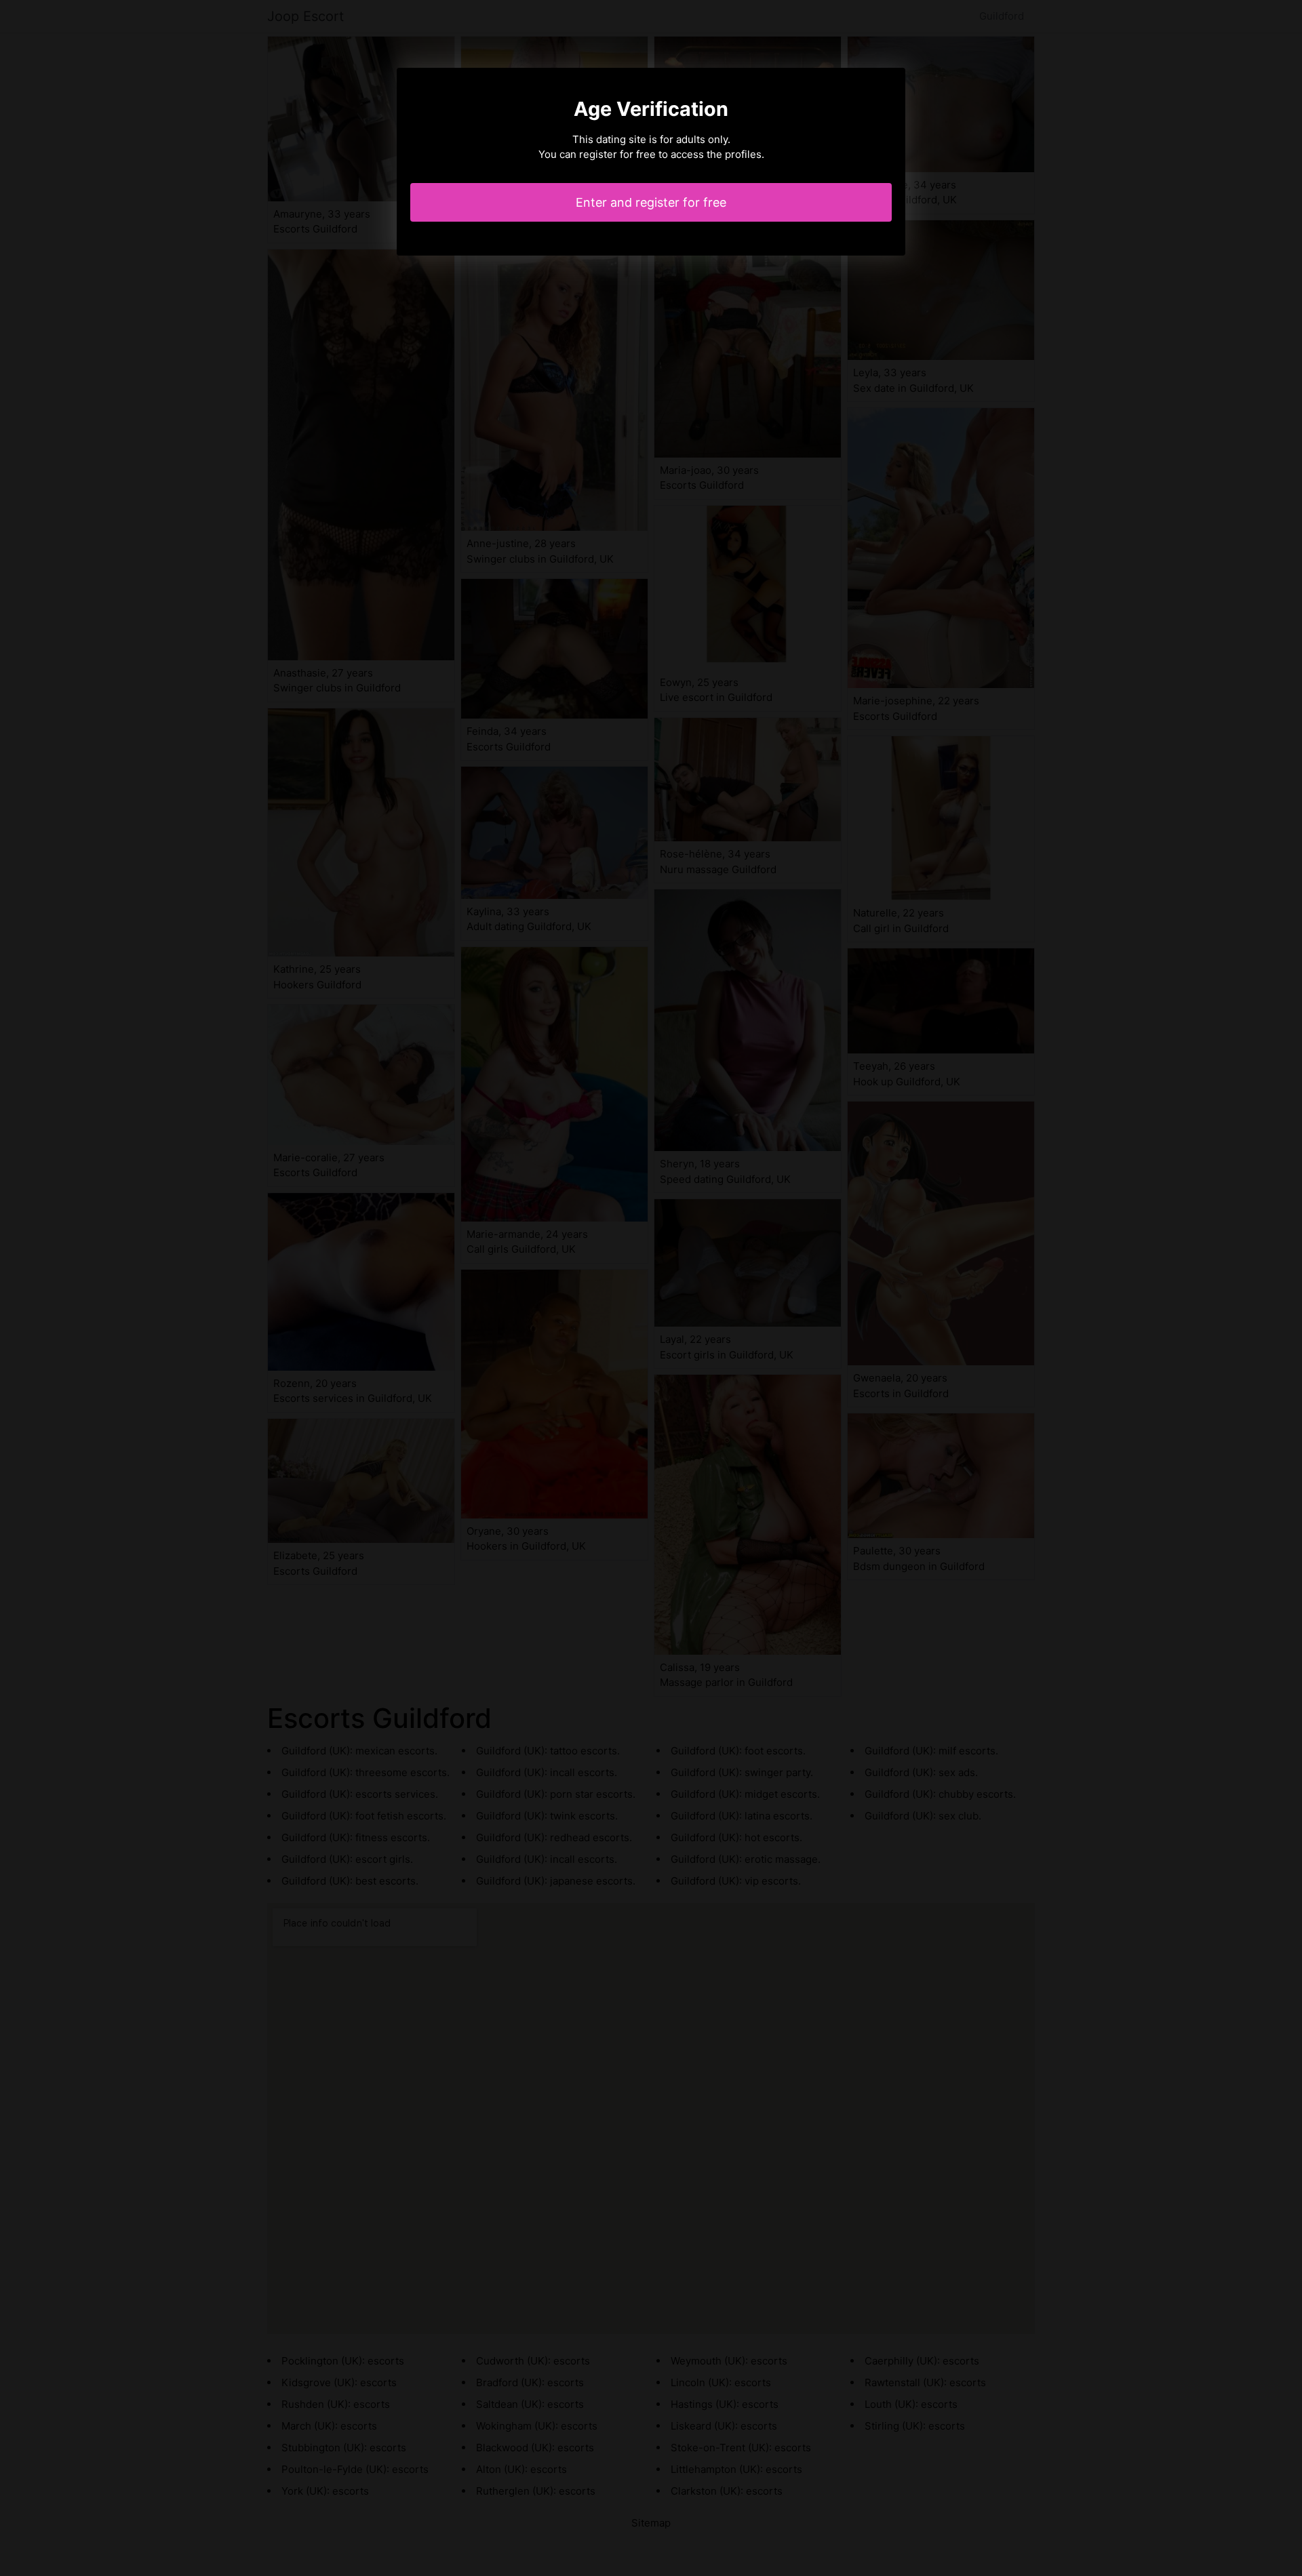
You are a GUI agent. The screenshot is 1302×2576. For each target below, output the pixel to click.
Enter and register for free (651, 202)
